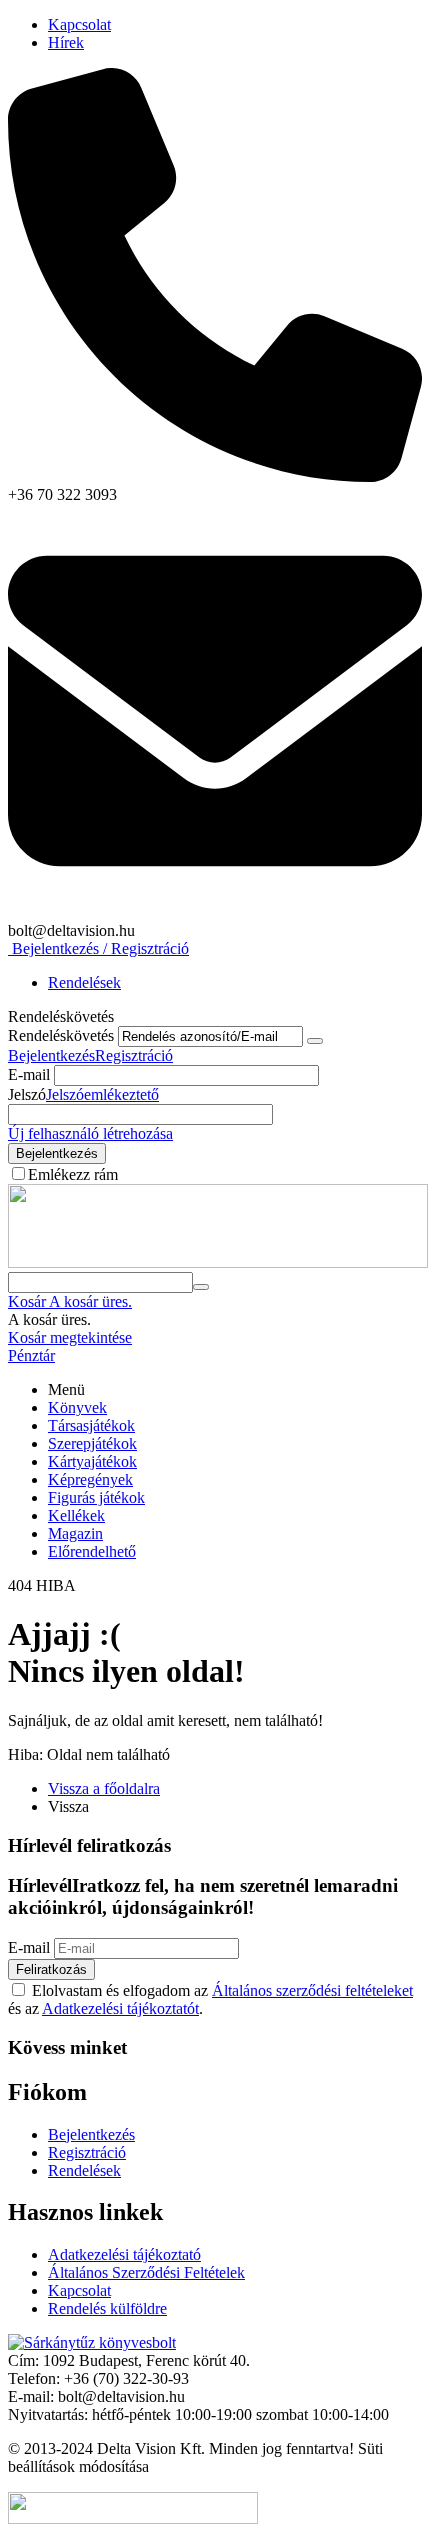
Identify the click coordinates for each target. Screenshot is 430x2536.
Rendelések (84, 982)
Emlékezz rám (73, 1174)
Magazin (75, 1533)
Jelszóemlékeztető (102, 1094)
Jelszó (27, 1094)
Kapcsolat (79, 24)
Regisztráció (134, 1055)
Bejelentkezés (51, 1055)
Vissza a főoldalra (104, 1788)
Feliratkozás (51, 1969)
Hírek (66, 42)
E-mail (29, 1074)
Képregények (90, 1479)
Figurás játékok (96, 1497)
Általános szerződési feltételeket (312, 1990)
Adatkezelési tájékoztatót (120, 2008)
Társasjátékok (91, 1425)
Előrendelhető (92, 1551)
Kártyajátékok (92, 1461)
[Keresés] (201, 1287)
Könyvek (77, 1407)
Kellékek (76, 1515)
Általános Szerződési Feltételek (146, 2272)
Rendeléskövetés (61, 1035)
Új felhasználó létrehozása (90, 1133)
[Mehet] (315, 1041)
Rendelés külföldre (107, 2308)
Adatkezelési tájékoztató (124, 2254)
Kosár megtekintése (70, 1337)
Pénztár (31, 1355)
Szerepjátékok (92, 1443)
